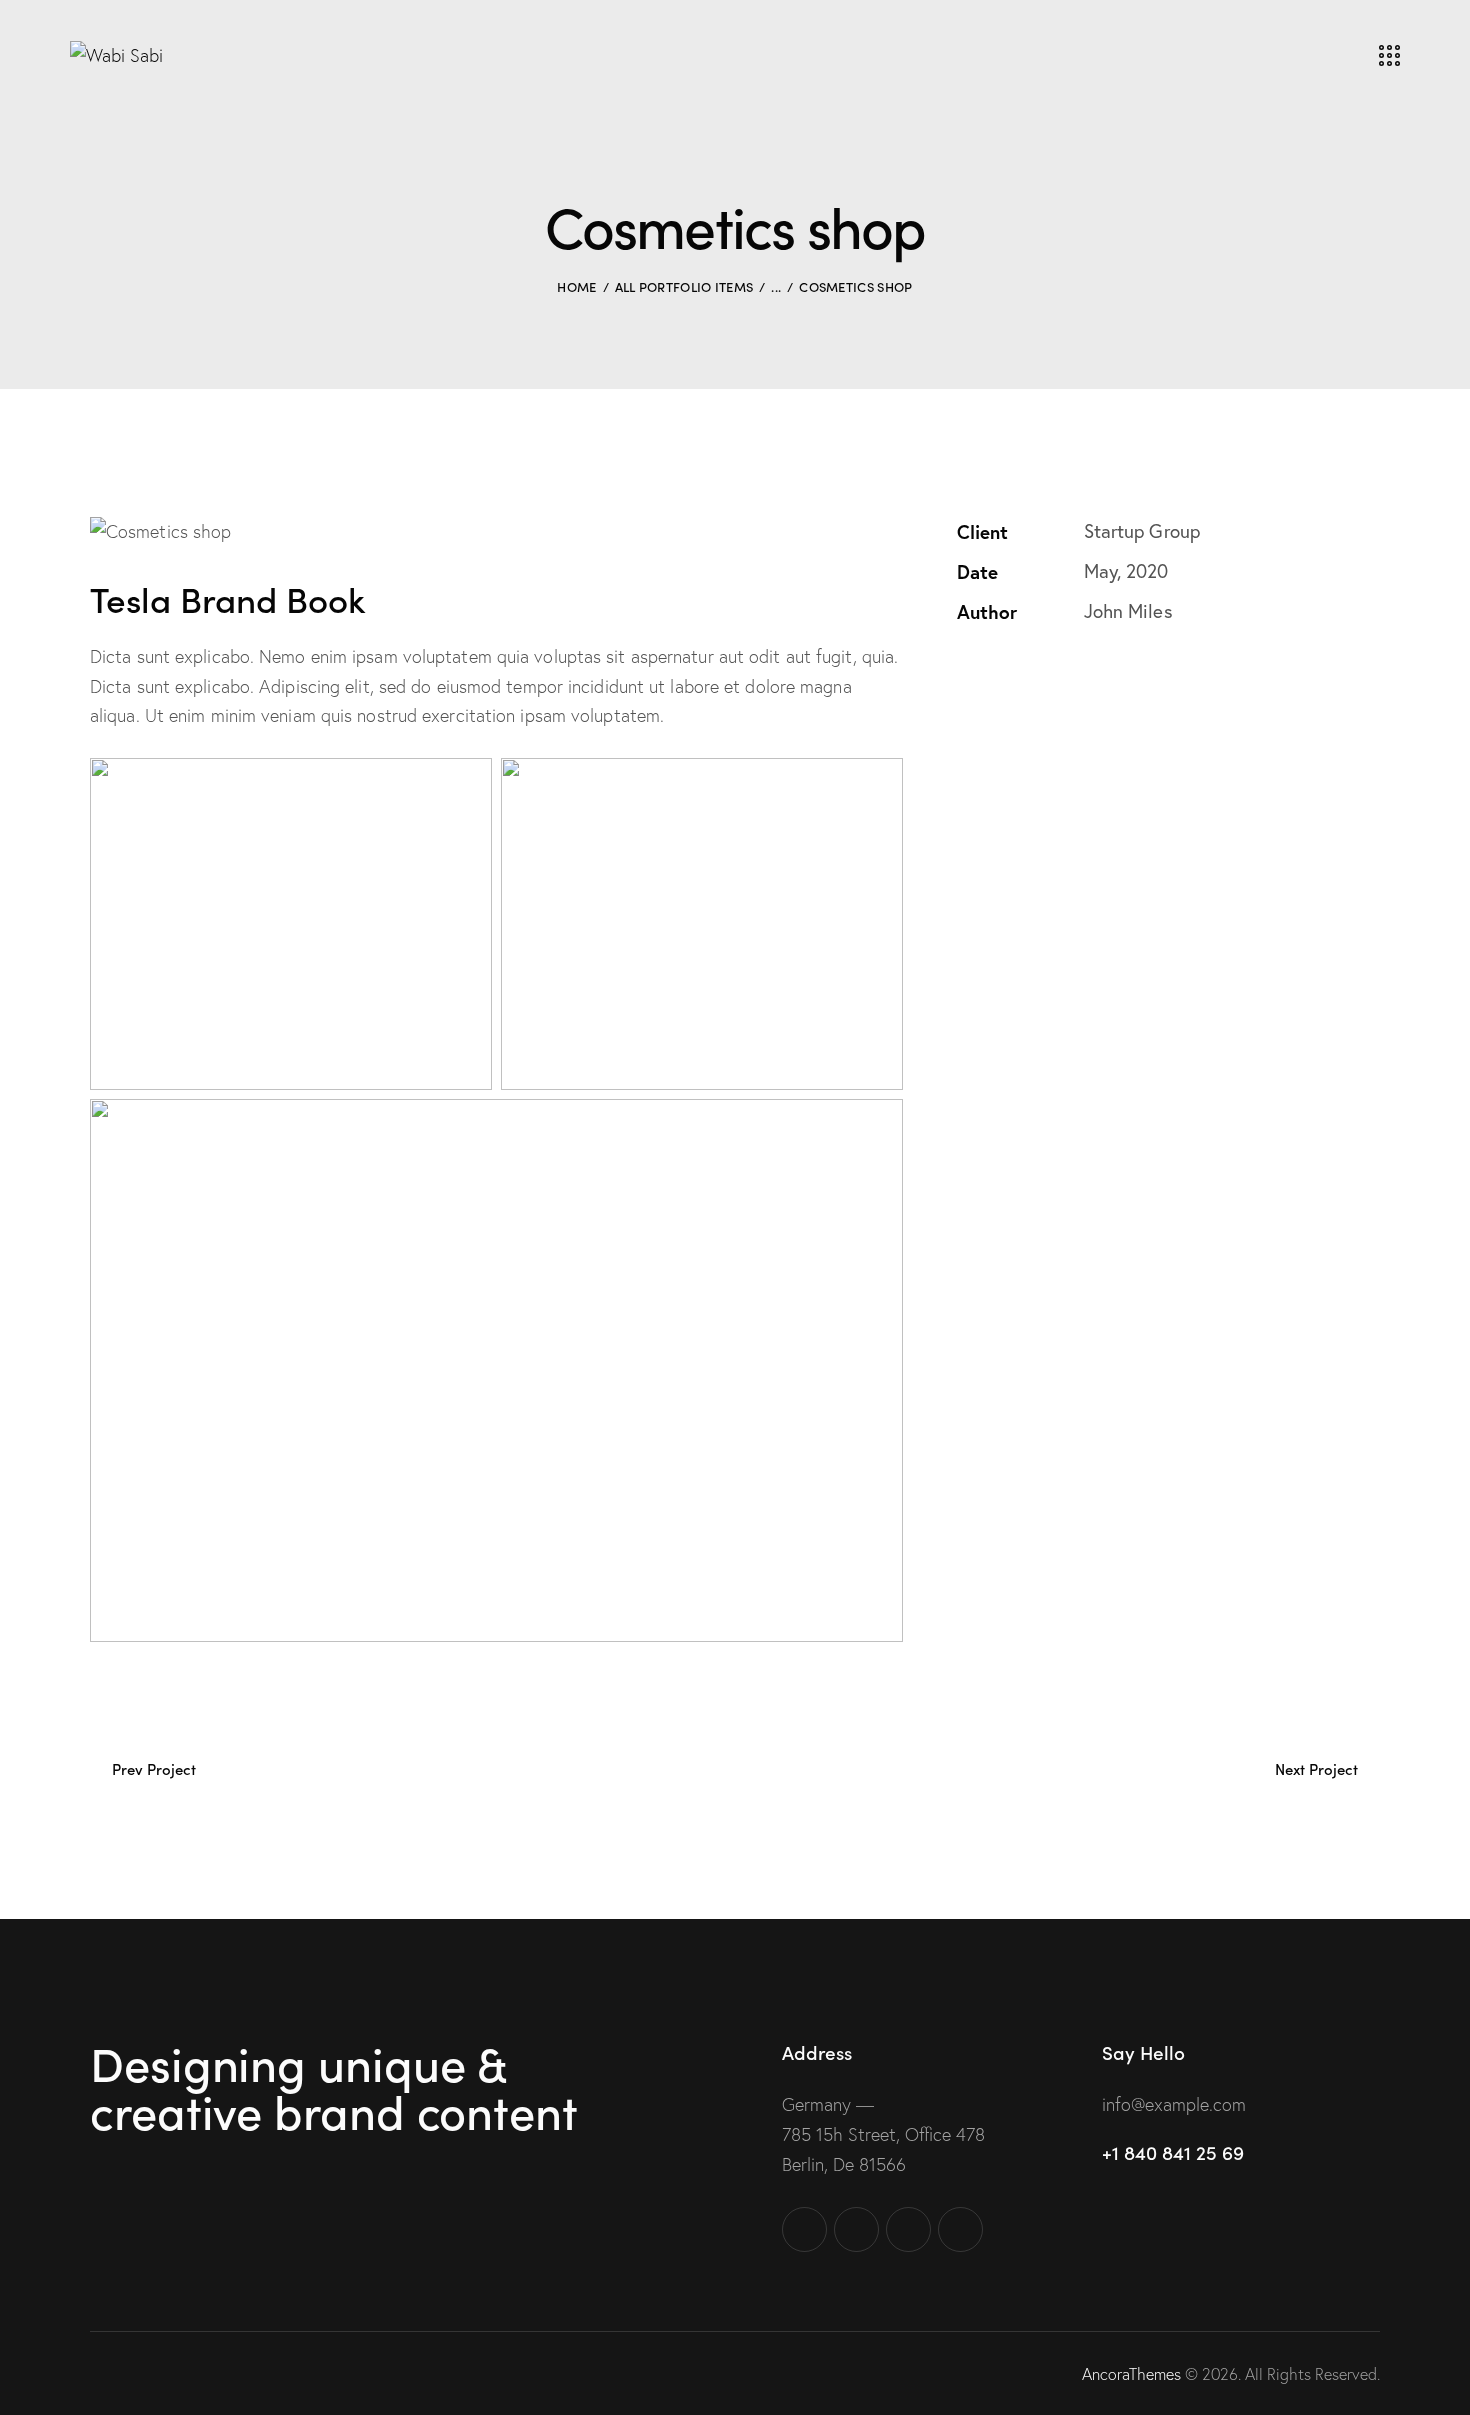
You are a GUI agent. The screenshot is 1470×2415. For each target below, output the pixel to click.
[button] (1106, 676)
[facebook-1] (804, 2229)
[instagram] (960, 2229)
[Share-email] (1058, 676)
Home (576, 286)
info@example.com (1174, 2104)
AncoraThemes (1131, 2374)
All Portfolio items (684, 286)
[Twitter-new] (963, 676)
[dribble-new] (908, 2229)
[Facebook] (1010, 676)
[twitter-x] (856, 2229)
